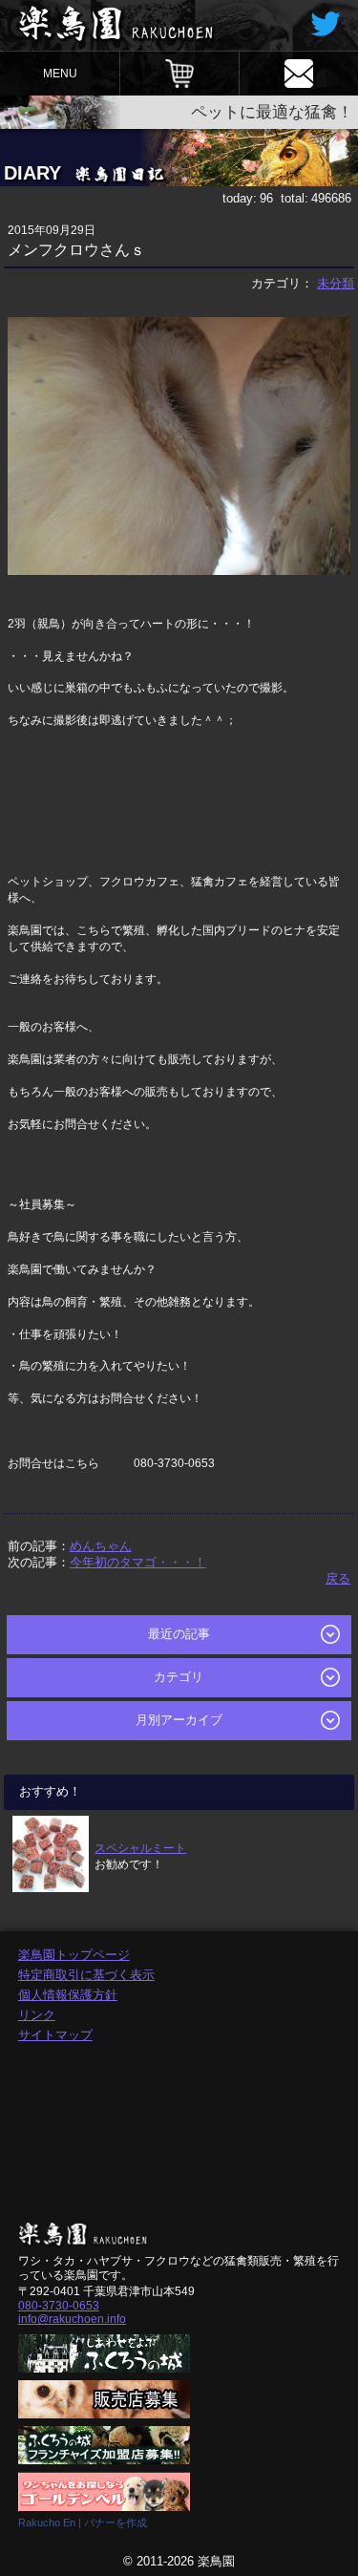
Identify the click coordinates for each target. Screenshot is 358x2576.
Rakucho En (47, 2523)
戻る (338, 1578)
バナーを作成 (116, 2523)
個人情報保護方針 (68, 1995)
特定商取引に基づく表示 (86, 1975)
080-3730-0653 (59, 2306)
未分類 (336, 283)
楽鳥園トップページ (74, 1955)
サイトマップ (55, 2035)
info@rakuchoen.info (72, 2319)
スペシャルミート (140, 1848)
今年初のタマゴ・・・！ (138, 1562)
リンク (37, 2015)
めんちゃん (101, 1546)
